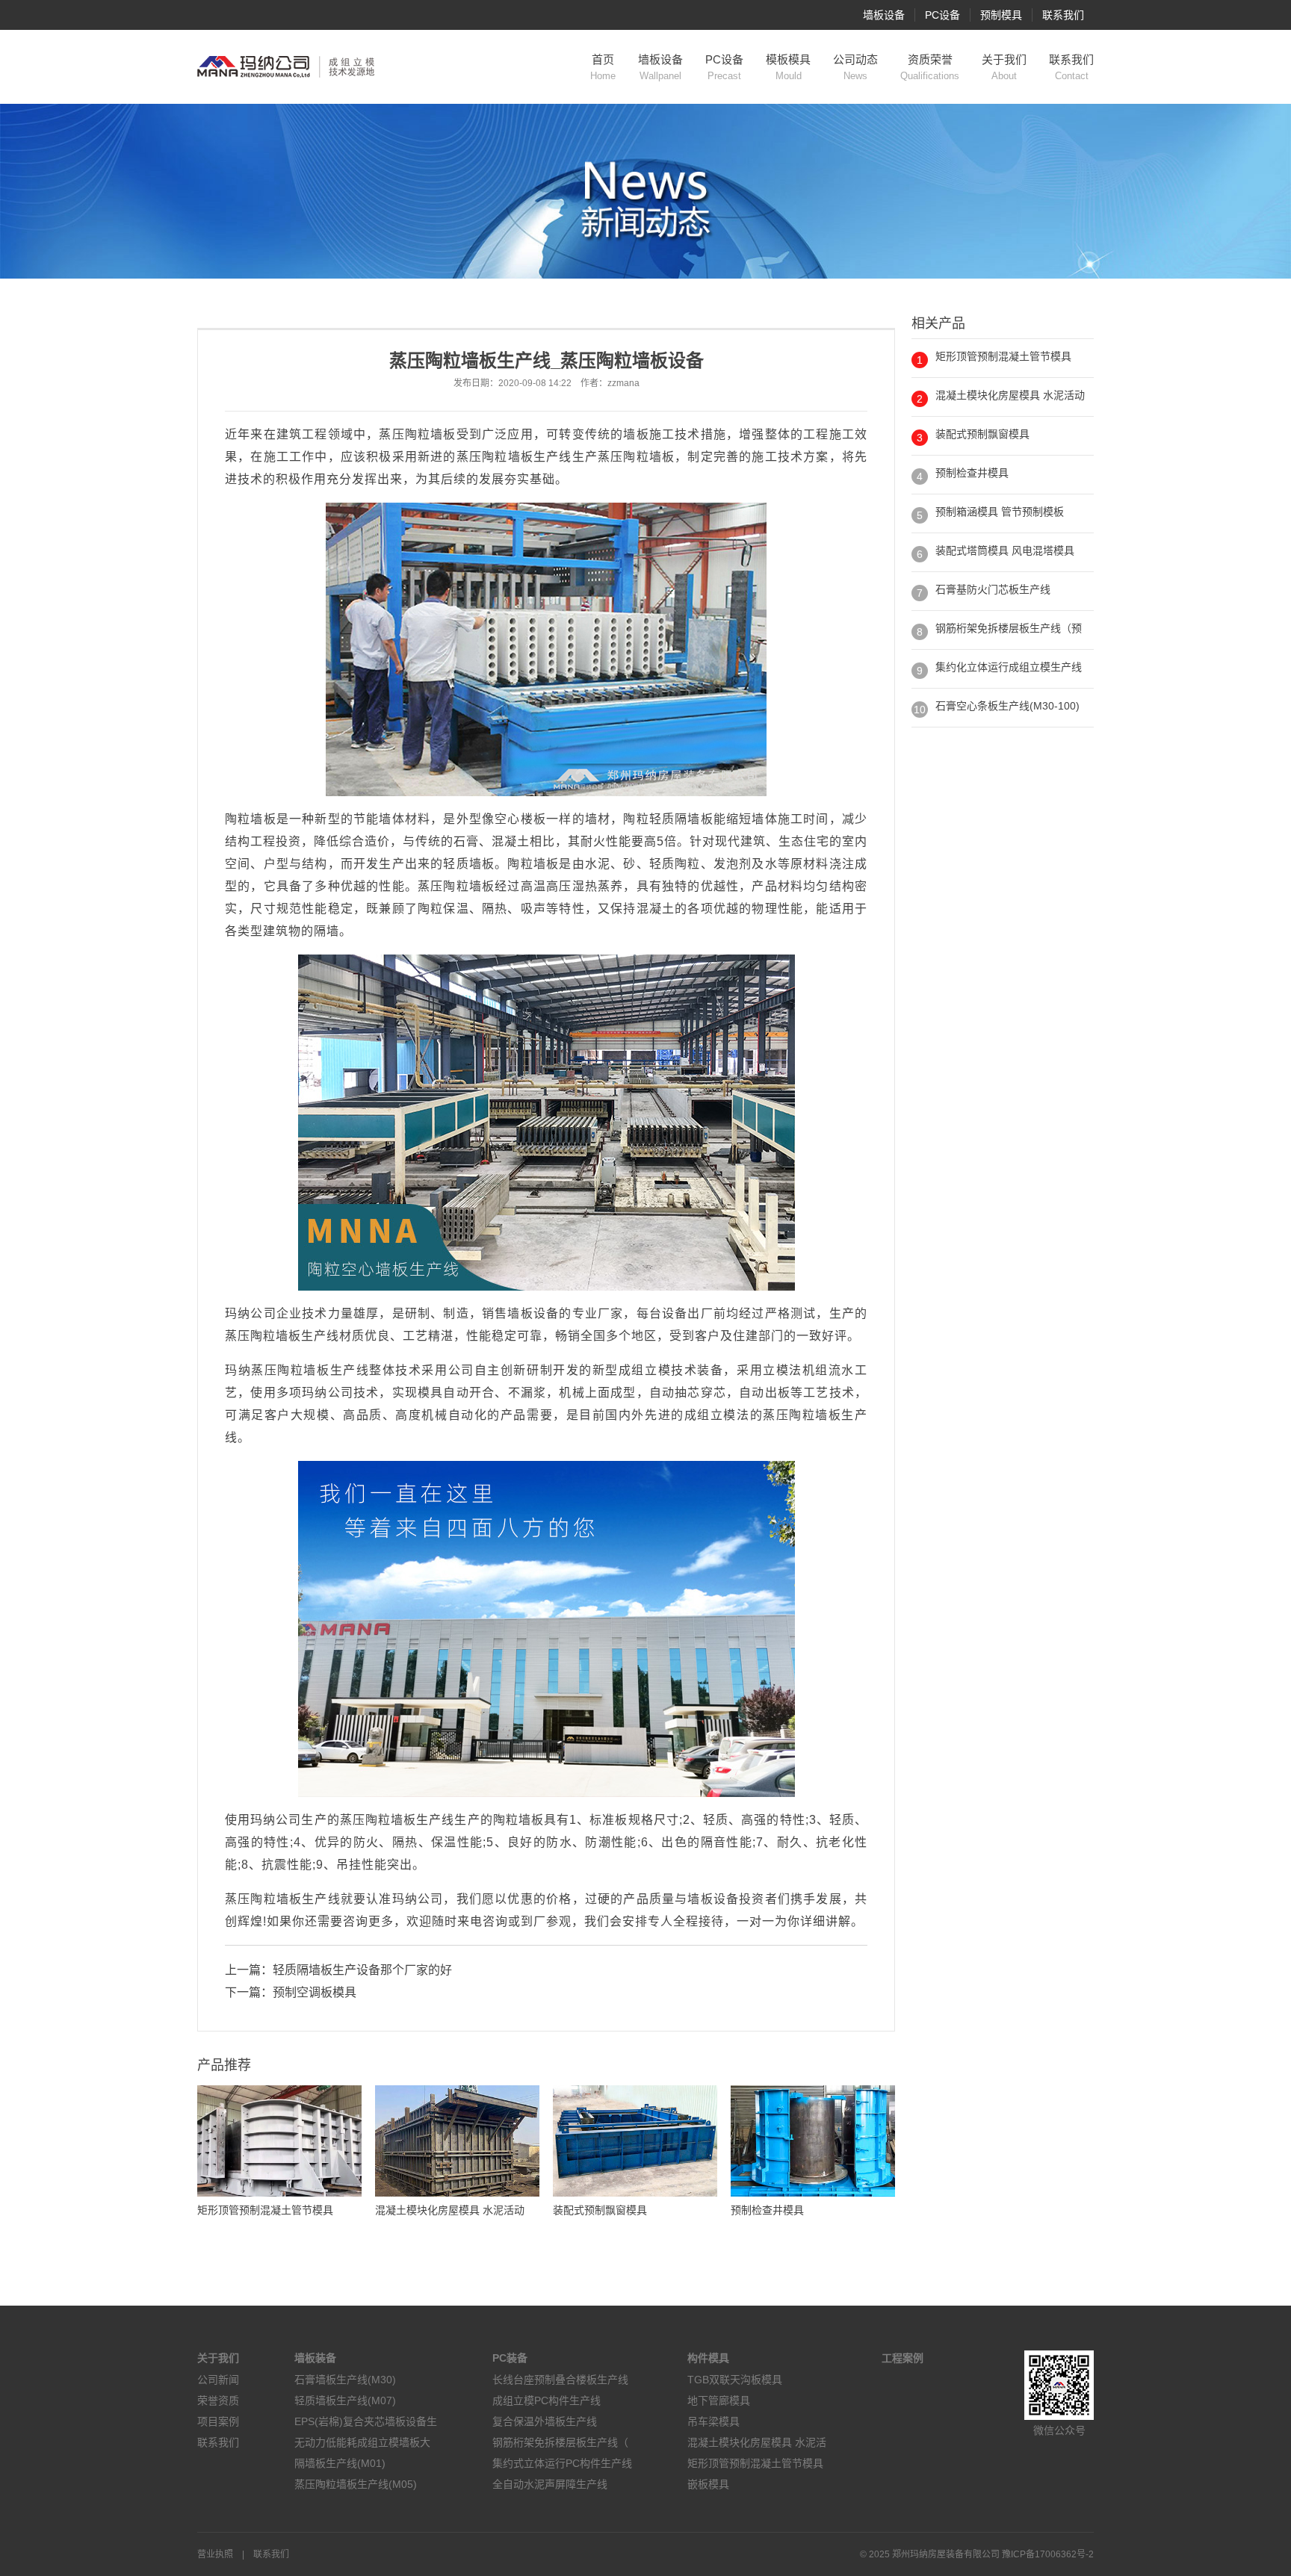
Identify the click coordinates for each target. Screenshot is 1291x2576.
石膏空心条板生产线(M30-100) (1007, 706)
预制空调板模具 (315, 1992)
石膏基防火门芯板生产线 (993, 589)
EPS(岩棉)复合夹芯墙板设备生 (366, 2421)
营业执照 (215, 2554)
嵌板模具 (708, 2484)
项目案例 (218, 2421)
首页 (603, 67)
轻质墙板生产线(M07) (345, 2400)
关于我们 (1004, 67)
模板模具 (788, 67)
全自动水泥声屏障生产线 (550, 2484)
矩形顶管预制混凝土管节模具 (1003, 356)
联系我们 (1063, 15)
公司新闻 (218, 2380)
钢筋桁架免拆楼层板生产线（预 (1009, 628)
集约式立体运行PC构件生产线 (562, 2463)
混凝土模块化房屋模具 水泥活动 (1010, 395)
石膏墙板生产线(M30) (345, 2380)
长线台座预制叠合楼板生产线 (560, 2380)
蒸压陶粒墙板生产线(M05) (356, 2484)
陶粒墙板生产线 (527, 457)
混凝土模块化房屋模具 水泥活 (757, 2442)
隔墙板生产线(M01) (340, 2463)
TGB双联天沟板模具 (735, 2380)
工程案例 (903, 2358)
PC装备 (510, 2358)
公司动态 (855, 67)
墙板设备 (884, 15)
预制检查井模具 (972, 473)
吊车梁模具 (713, 2421)
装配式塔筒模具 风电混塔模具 (1005, 550)
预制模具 (1001, 15)
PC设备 (942, 15)
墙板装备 (315, 2358)
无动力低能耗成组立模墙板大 (362, 2442)
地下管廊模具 (719, 2400)
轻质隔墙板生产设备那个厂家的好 (362, 1970)
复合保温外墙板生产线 (545, 2421)
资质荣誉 (930, 67)
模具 (430, 1393)
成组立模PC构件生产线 (547, 2400)
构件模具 (708, 2358)
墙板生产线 (307, 1336)
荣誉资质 (218, 2400)
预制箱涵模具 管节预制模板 (1000, 512)
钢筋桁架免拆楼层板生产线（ (560, 2442)
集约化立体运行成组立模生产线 (1009, 667)
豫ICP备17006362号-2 (1048, 2554)
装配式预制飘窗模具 (982, 434)
